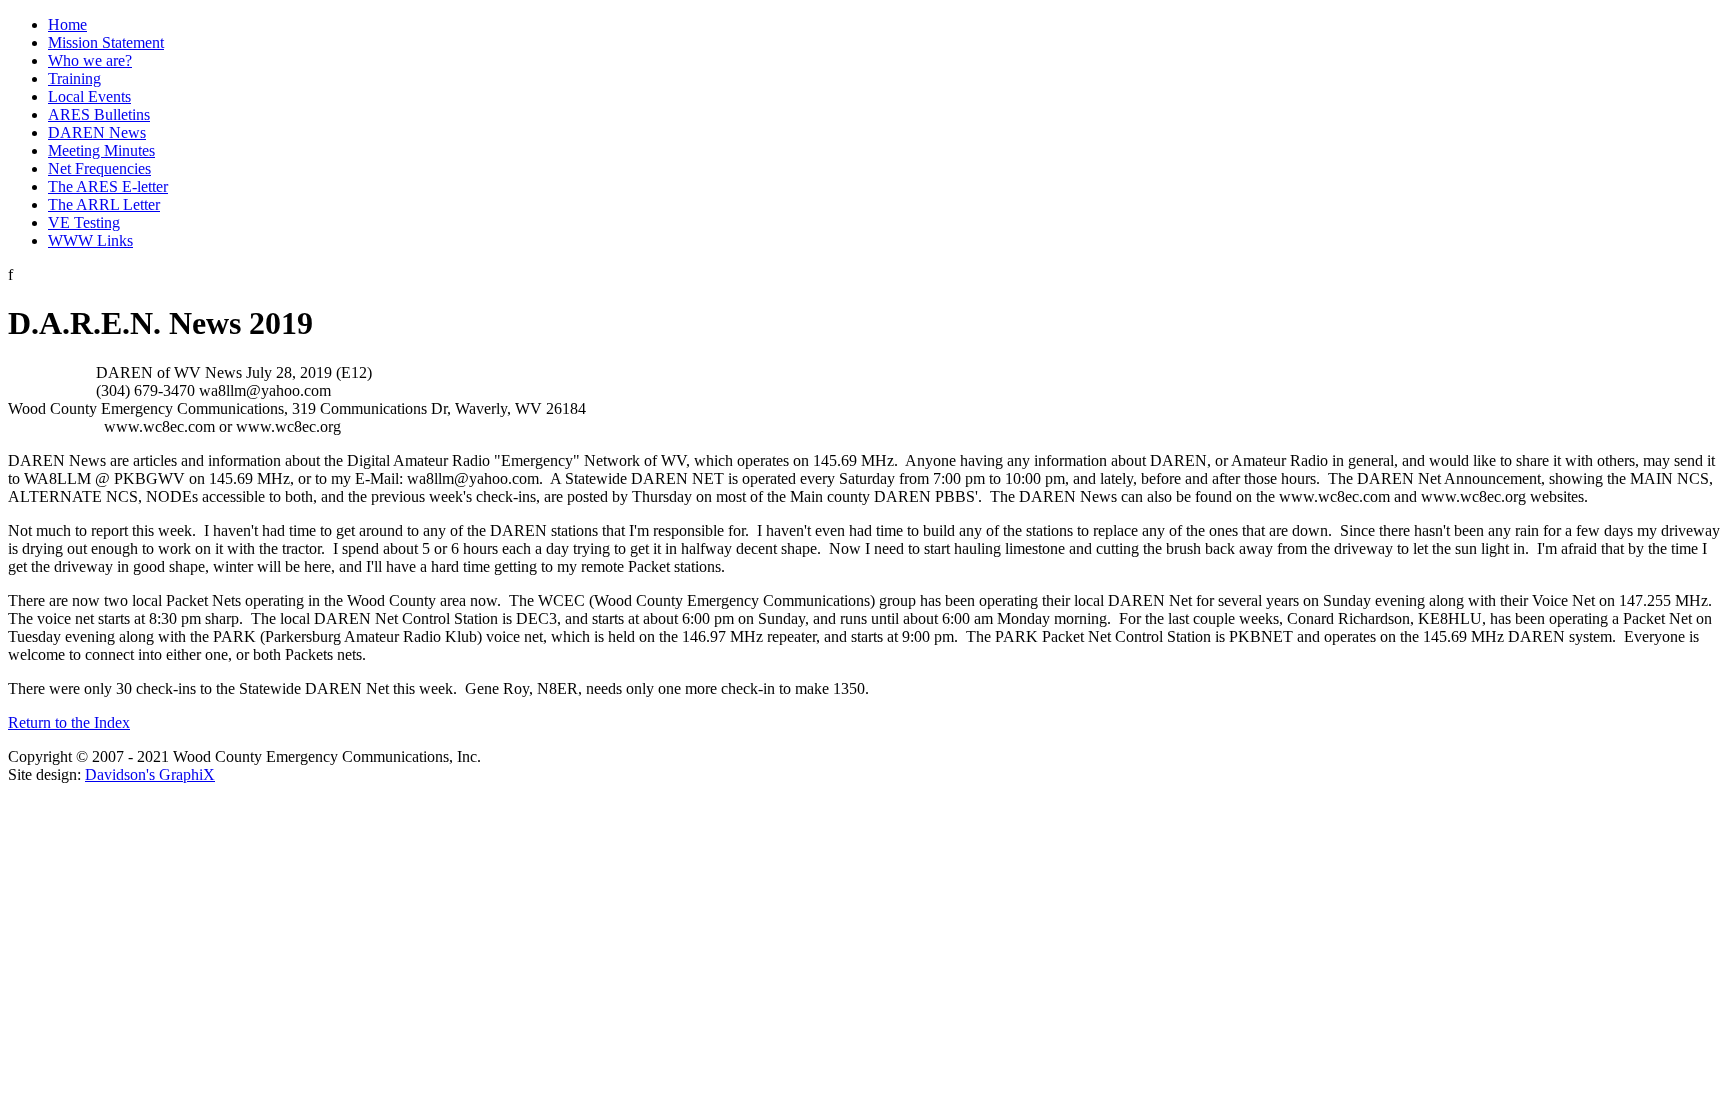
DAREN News (97, 132)
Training (74, 78)
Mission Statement (106, 42)
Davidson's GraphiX (150, 774)
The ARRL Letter (104, 204)
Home (67, 24)
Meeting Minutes (101, 150)
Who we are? (90, 60)
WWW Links (90, 240)
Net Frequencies (99, 168)
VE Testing (84, 222)
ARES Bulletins (99, 114)
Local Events (89, 96)
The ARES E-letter (108, 186)
